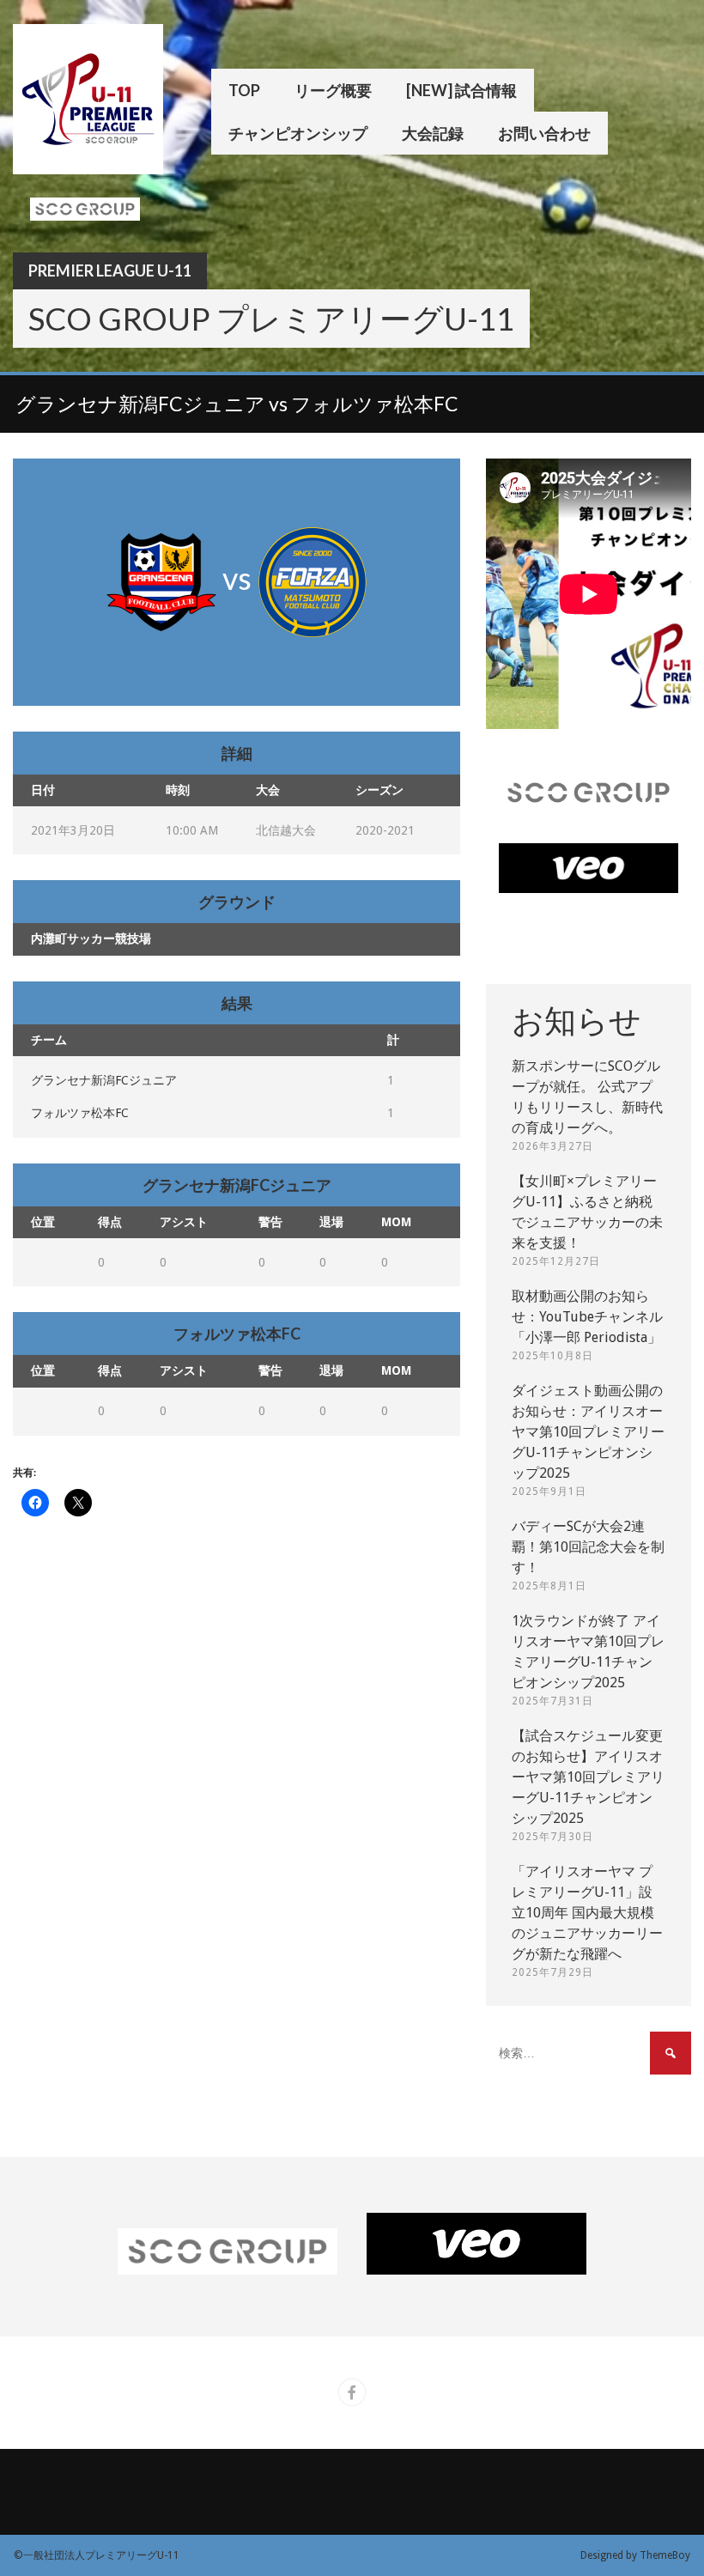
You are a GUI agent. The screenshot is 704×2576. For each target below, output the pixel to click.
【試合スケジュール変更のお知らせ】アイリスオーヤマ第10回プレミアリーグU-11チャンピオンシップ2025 (588, 1777)
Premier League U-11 (110, 270)
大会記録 (433, 133)
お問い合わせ (544, 133)
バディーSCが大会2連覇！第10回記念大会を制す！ (588, 1547)
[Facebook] (352, 2392)
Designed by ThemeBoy (635, 2555)
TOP (244, 90)
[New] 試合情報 (461, 90)
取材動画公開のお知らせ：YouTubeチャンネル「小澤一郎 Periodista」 (587, 1317)
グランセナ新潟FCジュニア (104, 1080)
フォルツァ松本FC (80, 1113)
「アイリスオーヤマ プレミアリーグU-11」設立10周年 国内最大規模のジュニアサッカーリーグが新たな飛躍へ (587, 1913)
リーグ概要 (333, 90)
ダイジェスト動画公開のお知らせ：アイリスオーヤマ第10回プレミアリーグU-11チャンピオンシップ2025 (588, 1432)
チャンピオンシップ (298, 133)
